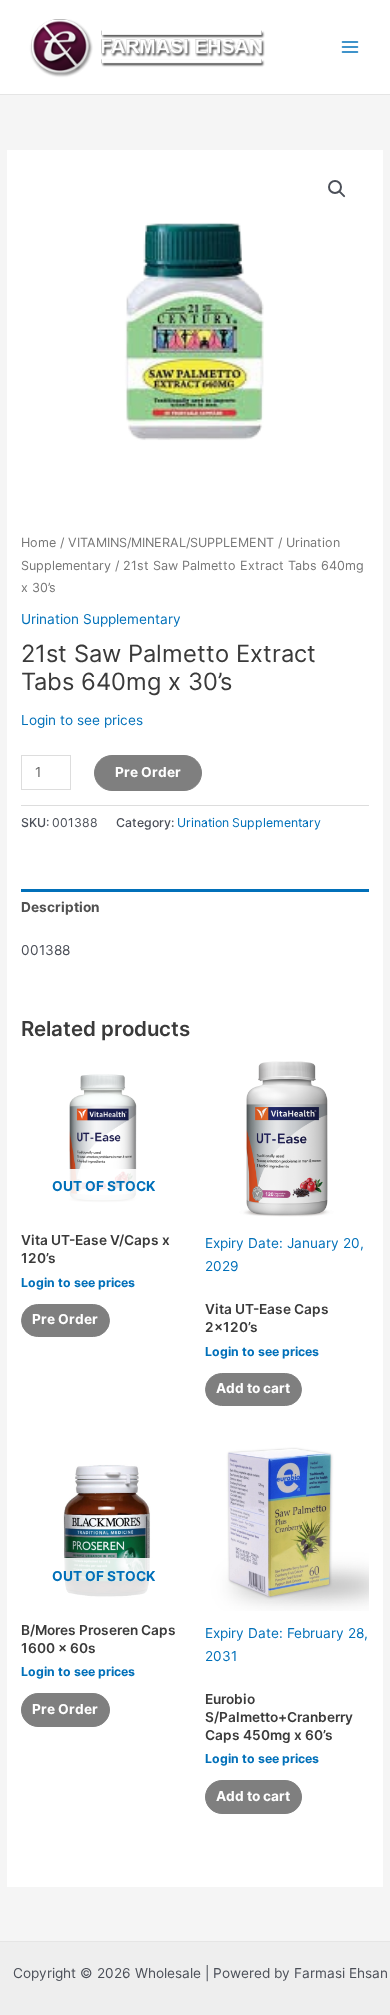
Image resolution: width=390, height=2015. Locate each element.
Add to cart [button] (253, 1388)
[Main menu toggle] (350, 46)
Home (38, 542)
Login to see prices (82, 720)
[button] (337, 189)
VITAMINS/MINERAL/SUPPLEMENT (171, 542)
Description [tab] (60, 907)
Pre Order (148, 772)
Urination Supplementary (101, 619)
